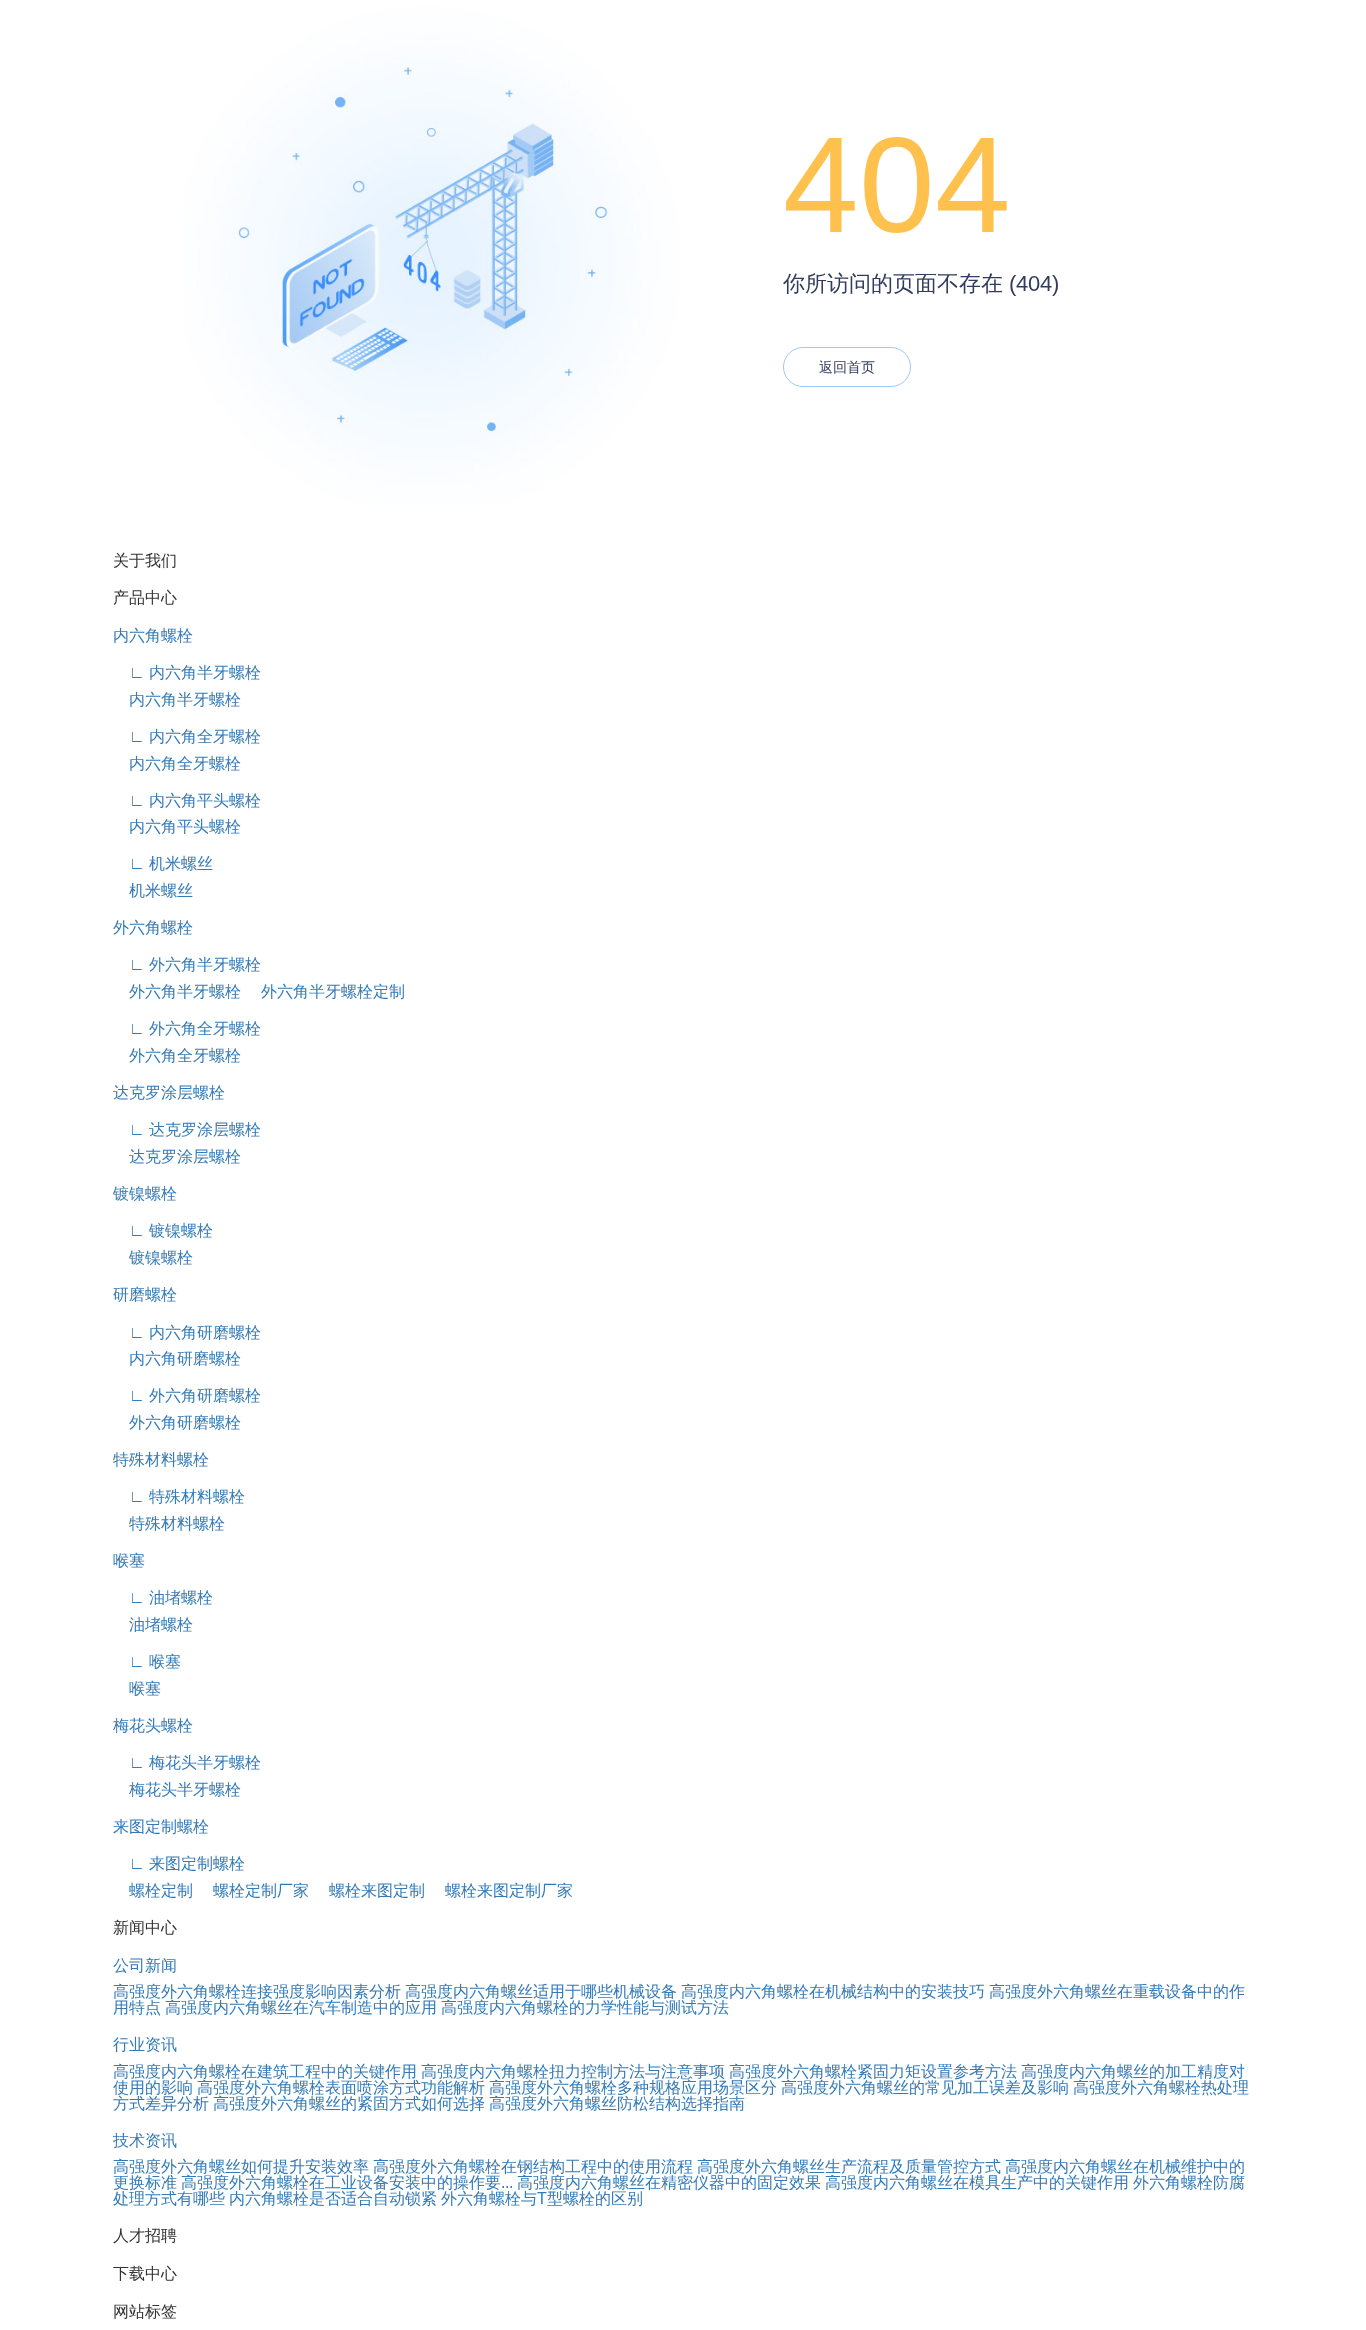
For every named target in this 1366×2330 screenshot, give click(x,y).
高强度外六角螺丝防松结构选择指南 (617, 2103)
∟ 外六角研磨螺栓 (187, 1395)
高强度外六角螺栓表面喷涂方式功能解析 (341, 2087)
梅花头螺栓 (153, 1725)
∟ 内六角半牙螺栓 (187, 672)
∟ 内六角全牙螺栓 (187, 736)
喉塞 (129, 1560)
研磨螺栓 (145, 1294)
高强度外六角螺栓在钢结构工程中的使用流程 (533, 2166)
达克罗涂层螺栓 (169, 1092)
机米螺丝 (153, 890)
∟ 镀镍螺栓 (163, 1230)
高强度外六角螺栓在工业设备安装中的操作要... (347, 2182)
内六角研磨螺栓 (177, 1358)
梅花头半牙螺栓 (177, 1789)
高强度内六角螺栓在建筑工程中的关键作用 (265, 2071)
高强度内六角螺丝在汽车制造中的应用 (301, 2007)
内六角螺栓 (153, 635)
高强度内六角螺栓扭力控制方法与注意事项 (573, 2071)
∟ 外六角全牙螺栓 (187, 1028)
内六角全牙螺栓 (177, 763)
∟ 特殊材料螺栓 (179, 1496)
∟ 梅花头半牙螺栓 (187, 1762)
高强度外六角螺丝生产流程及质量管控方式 (849, 2166)
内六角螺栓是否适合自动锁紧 (333, 2198)
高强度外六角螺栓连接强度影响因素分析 (257, 1991)
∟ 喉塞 (147, 1661)
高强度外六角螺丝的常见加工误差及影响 (925, 2087)
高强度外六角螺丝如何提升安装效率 (241, 2166)
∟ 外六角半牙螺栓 (187, 964)
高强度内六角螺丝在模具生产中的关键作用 (977, 2182)
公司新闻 (145, 1965)
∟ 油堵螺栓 (163, 1597)
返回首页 (847, 367)
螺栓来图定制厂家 (501, 1890)
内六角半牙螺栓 (177, 699)
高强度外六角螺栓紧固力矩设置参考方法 (873, 2071)
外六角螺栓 (153, 927)
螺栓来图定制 (369, 1890)
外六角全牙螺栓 (177, 1055)
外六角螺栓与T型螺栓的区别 (542, 2198)
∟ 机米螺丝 (163, 863)
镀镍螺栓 (145, 1193)
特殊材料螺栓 (161, 1459)
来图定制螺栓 (161, 1826)
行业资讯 (145, 2044)
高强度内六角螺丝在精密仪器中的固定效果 (669, 2182)
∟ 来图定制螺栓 (179, 1863)
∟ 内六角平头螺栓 (187, 800)
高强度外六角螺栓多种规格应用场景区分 (633, 2087)
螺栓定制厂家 (253, 1890)
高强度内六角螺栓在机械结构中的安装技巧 (833, 1991)
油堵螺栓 (153, 1624)
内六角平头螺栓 (177, 826)
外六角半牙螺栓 (177, 991)
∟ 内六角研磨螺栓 (187, 1332)
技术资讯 (145, 2140)
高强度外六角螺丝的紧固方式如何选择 (349, 2103)
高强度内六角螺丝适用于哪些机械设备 (541, 1991)
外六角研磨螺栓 (177, 1422)
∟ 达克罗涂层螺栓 (187, 1129)
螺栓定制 (153, 1890)
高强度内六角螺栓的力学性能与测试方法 (585, 2007)
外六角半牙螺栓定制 (325, 991)
